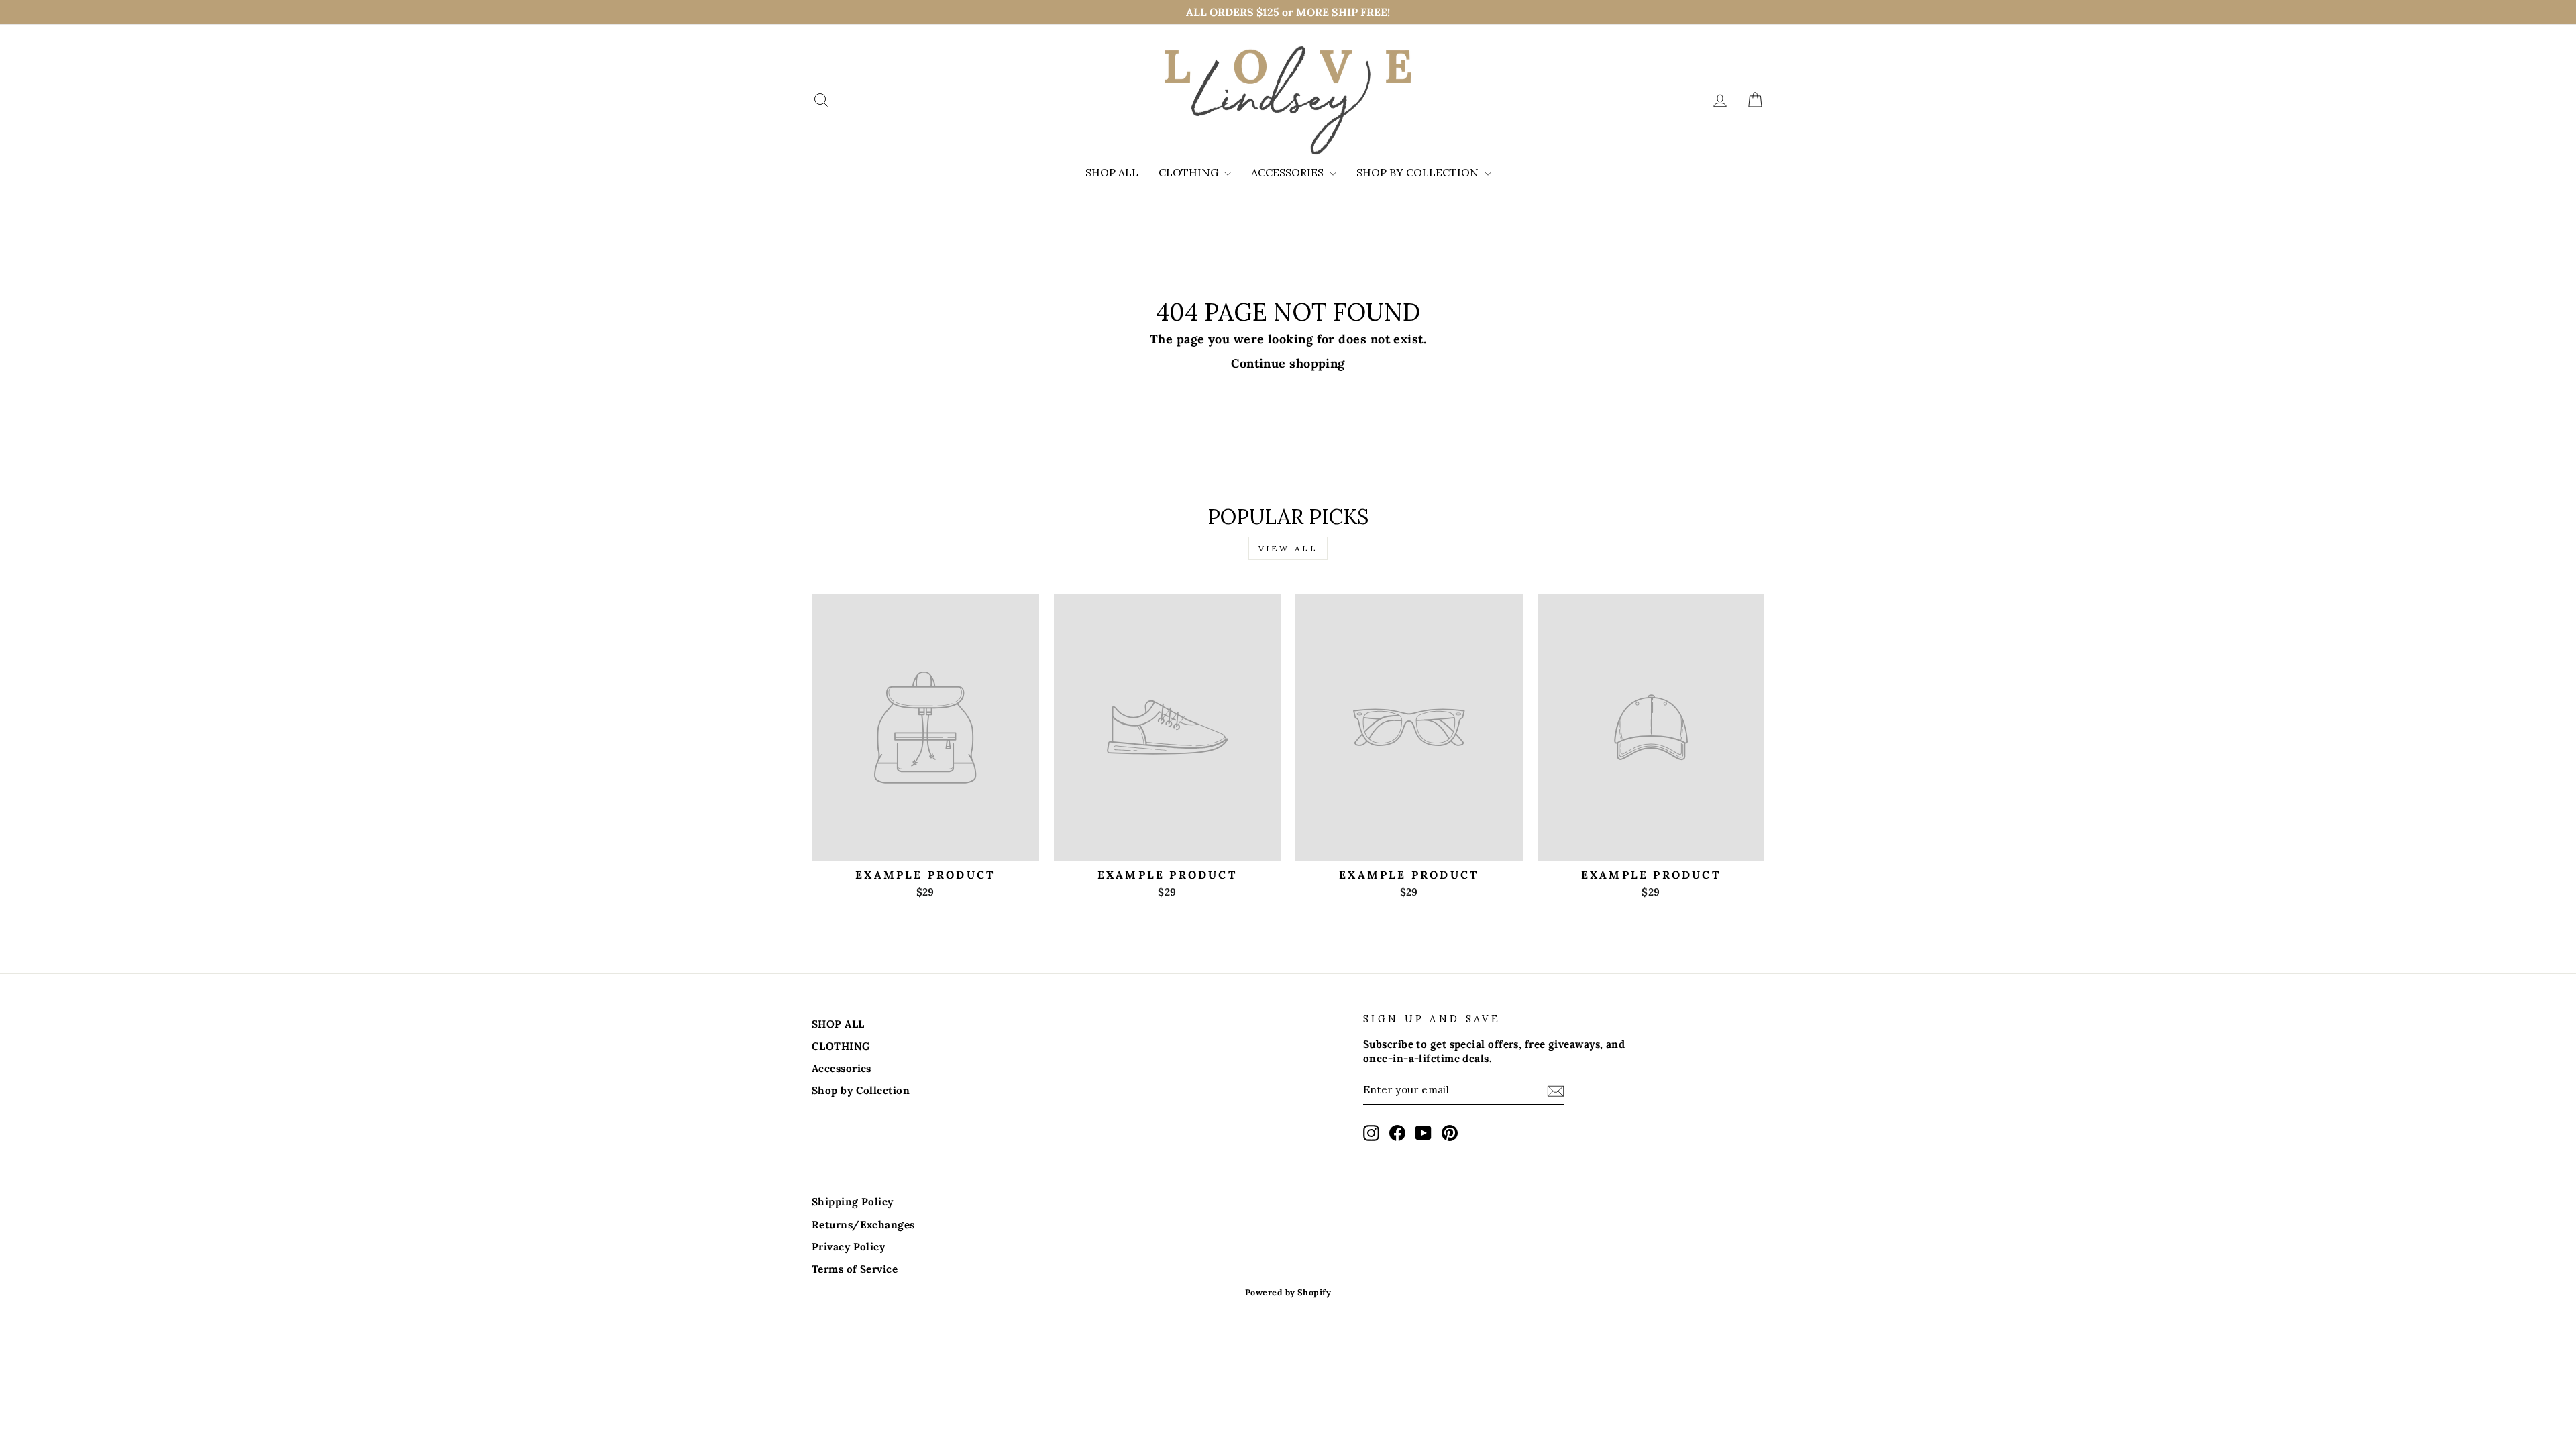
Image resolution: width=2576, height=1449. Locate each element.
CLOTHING (1190, 172)
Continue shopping (1288, 363)
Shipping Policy (853, 1202)
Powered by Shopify (1288, 1292)
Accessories (1289, 172)
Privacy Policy (848, 1247)
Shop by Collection (1419, 172)
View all (1288, 548)
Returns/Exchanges (863, 1225)
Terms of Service (855, 1269)
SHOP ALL (1112, 172)
